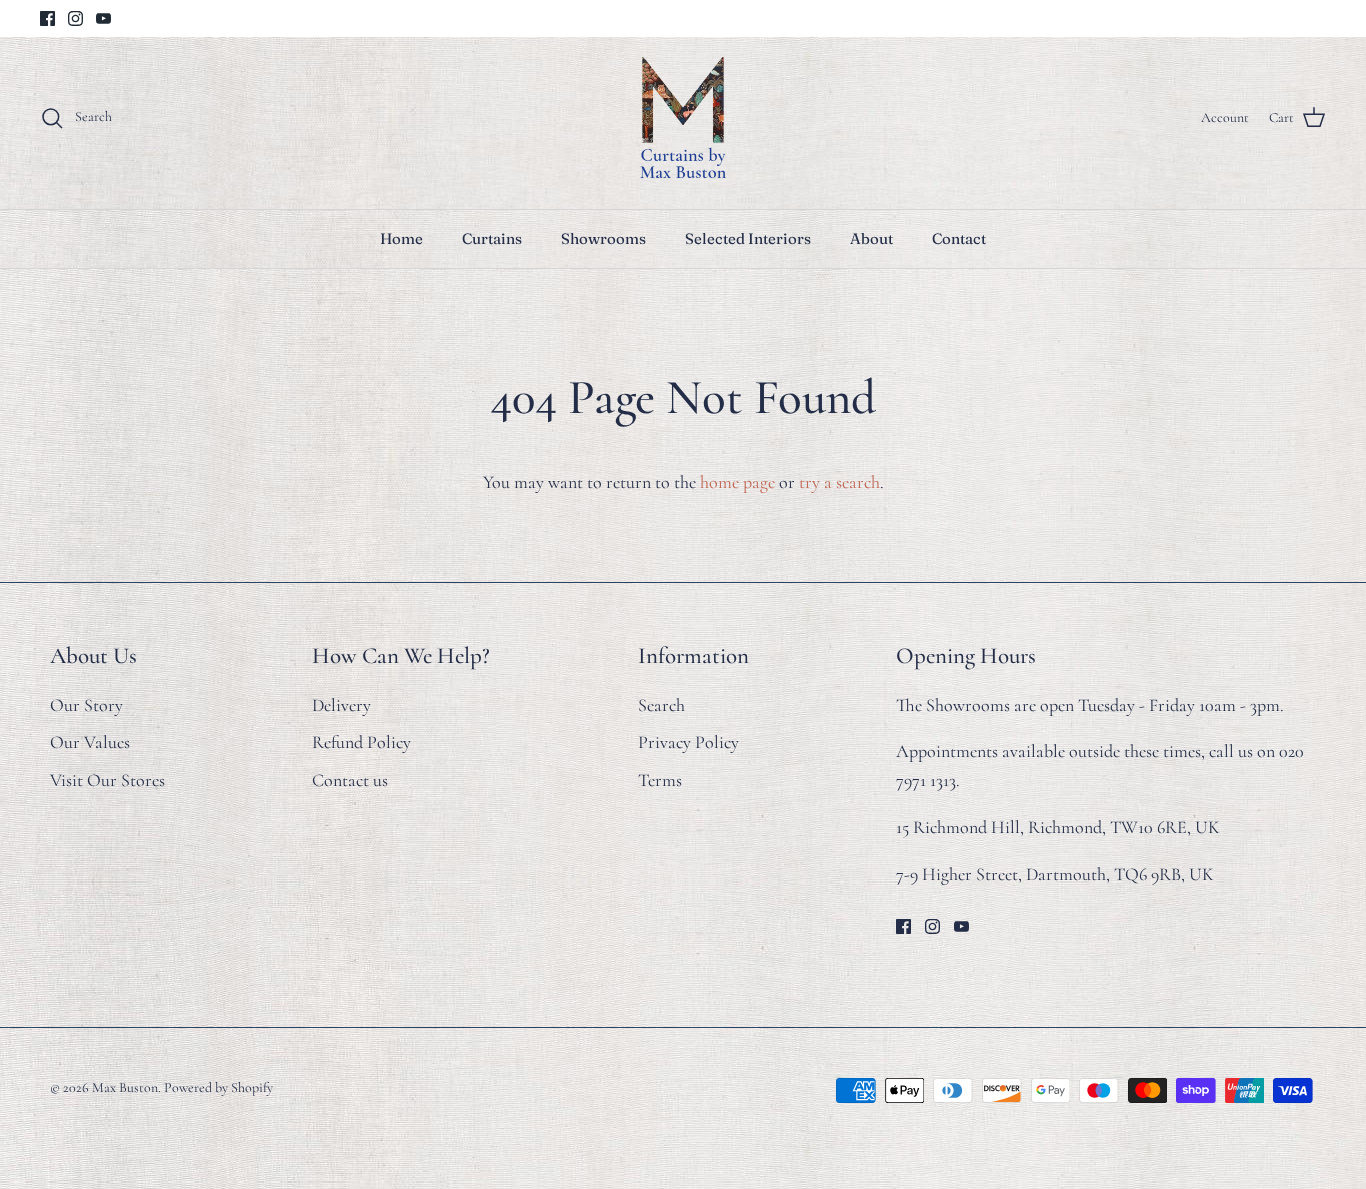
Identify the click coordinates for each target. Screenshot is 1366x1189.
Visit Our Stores (107, 780)
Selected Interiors (748, 238)
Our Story (86, 705)
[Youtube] (103, 18)
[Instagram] (75, 18)
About (871, 238)
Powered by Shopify (218, 1087)
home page (737, 482)
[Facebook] (47, 18)
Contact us (350, 780)
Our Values (90, 742)
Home (401, 238)
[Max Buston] (683, 118)
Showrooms (603, 238)
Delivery (341, 705)
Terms (660, 780)
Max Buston (125, 1087)
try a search (839, 482)
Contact (959, 238)
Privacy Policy (688, 742)
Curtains (492, 238)
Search (661, 705)
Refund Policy (361, 742)
